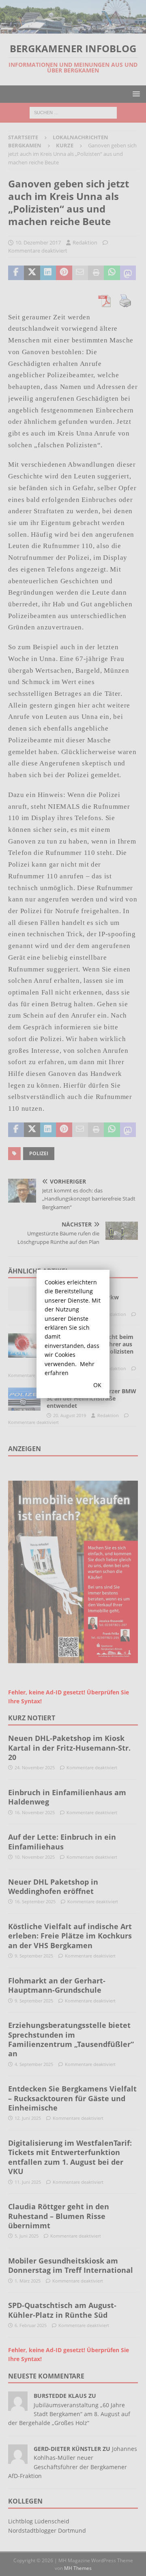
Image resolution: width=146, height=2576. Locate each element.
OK (97, 1385)
